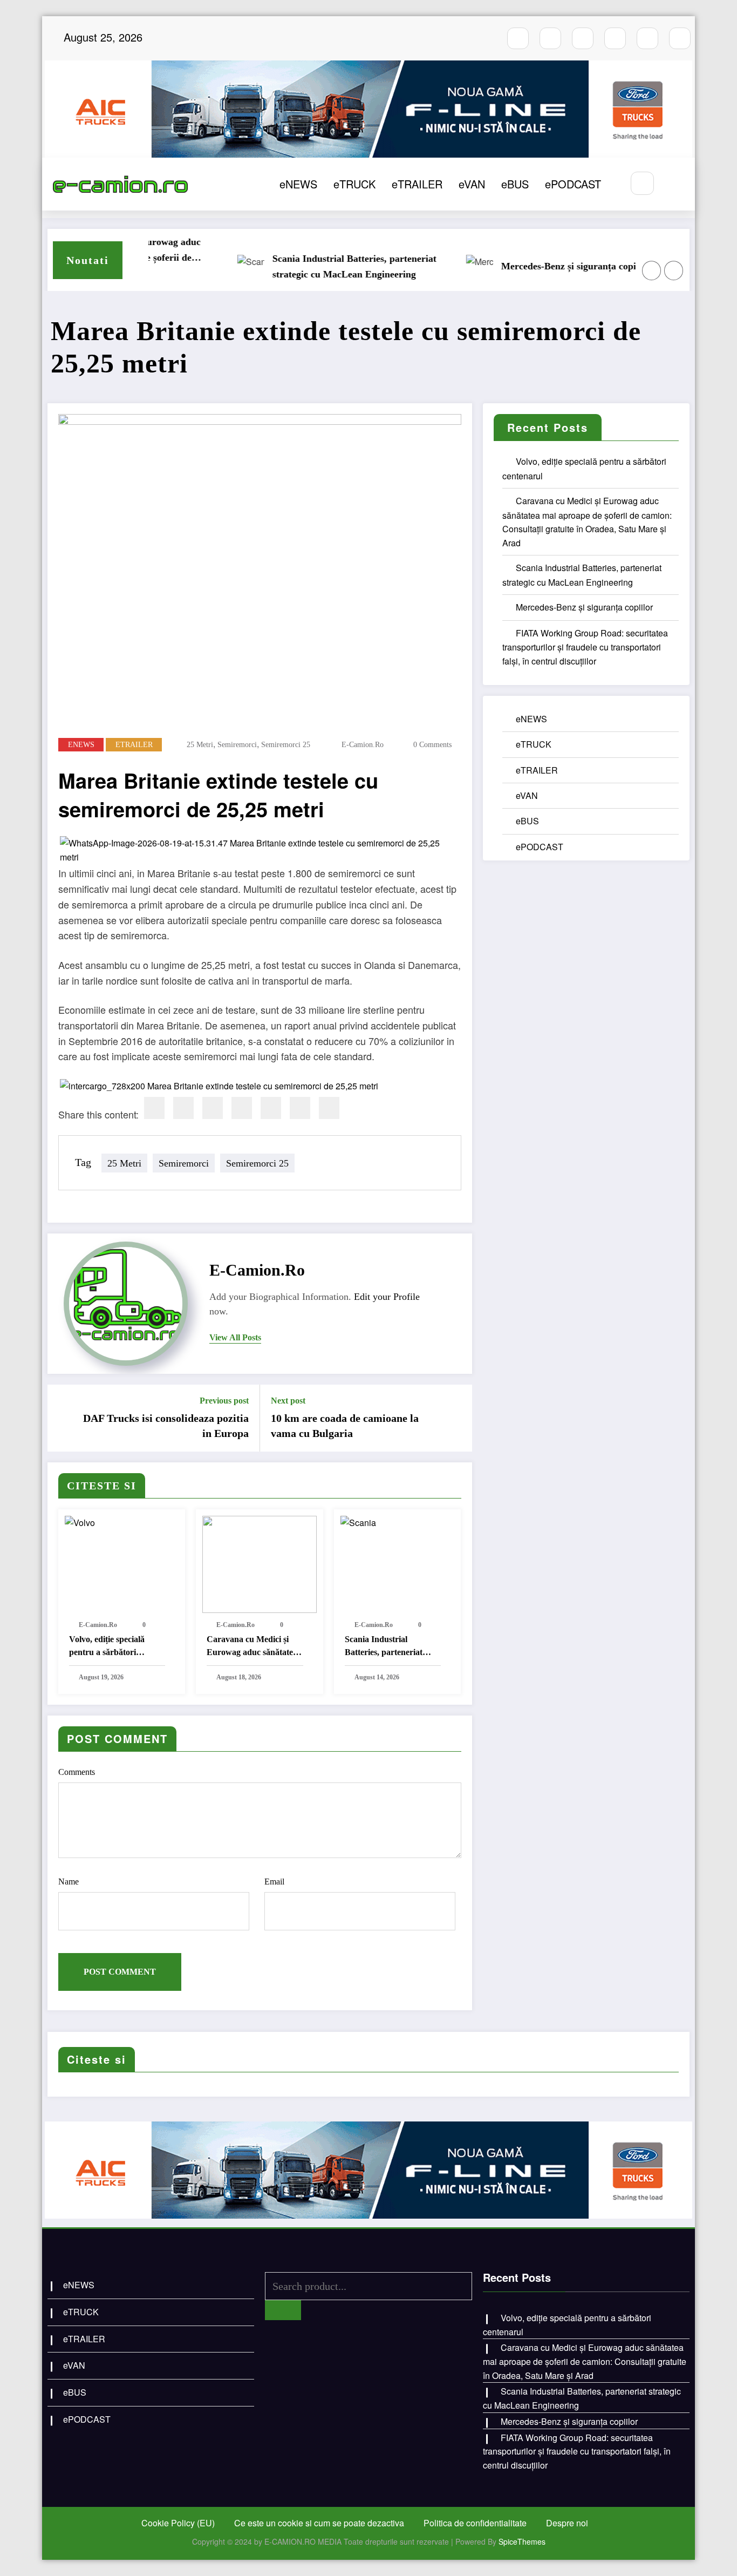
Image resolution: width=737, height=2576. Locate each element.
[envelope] (242, 1108)
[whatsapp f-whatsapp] (647, 38)
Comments (77, 1772)
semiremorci (237, 745)
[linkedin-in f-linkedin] (680, 38)
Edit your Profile (387, 1297)
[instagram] (550, 38)
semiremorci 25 (286, 745)
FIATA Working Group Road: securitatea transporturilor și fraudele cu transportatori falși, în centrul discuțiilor (585, 647)
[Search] (642, 183)
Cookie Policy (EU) (178, 2523)
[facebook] (154, 1108)
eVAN (472, 184)
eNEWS (298, 184)
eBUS (515, 184)
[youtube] (583, 38)
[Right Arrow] (674, 270)
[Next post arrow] (457, 1418)
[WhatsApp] (300, 1108)
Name (69, 1882)
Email (274, 1882)
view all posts (235, 1337)
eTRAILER (417, 184)
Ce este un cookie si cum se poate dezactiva (319, 2523)
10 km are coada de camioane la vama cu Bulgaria (345, 1426)
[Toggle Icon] (675, 184)
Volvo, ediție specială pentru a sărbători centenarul (107, 1647)
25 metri (200, 745)
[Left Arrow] (652, 270)
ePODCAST (573, 184)
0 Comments (432, 745)
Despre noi (567, 2523)
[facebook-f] (518, 38)
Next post (288, 1401)
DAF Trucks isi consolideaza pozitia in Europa (166, 1426)
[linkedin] (213, 1108)
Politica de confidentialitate (475, 2523)
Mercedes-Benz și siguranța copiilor (540, 266)
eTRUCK (354, 184)
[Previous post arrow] (63, 1418)
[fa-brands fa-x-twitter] (615, 38)
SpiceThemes (522, 2541)
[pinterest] (271, 1108)
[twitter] (183, 1108)
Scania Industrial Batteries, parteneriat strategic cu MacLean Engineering (319, 266)
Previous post (224, 1401)
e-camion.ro (363, 745)
